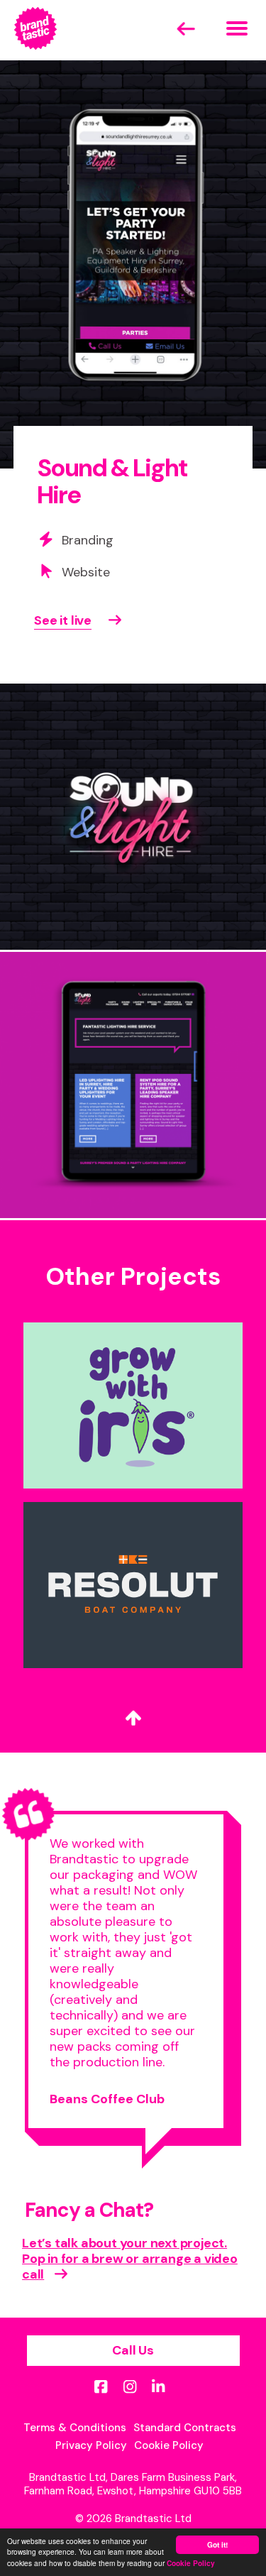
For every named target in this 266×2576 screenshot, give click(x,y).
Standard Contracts (185, 2428)
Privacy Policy (91, 2445)
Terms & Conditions (75, 2428)
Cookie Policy (191, 2563)
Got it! (217, 2545)
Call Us (133, 2350)
